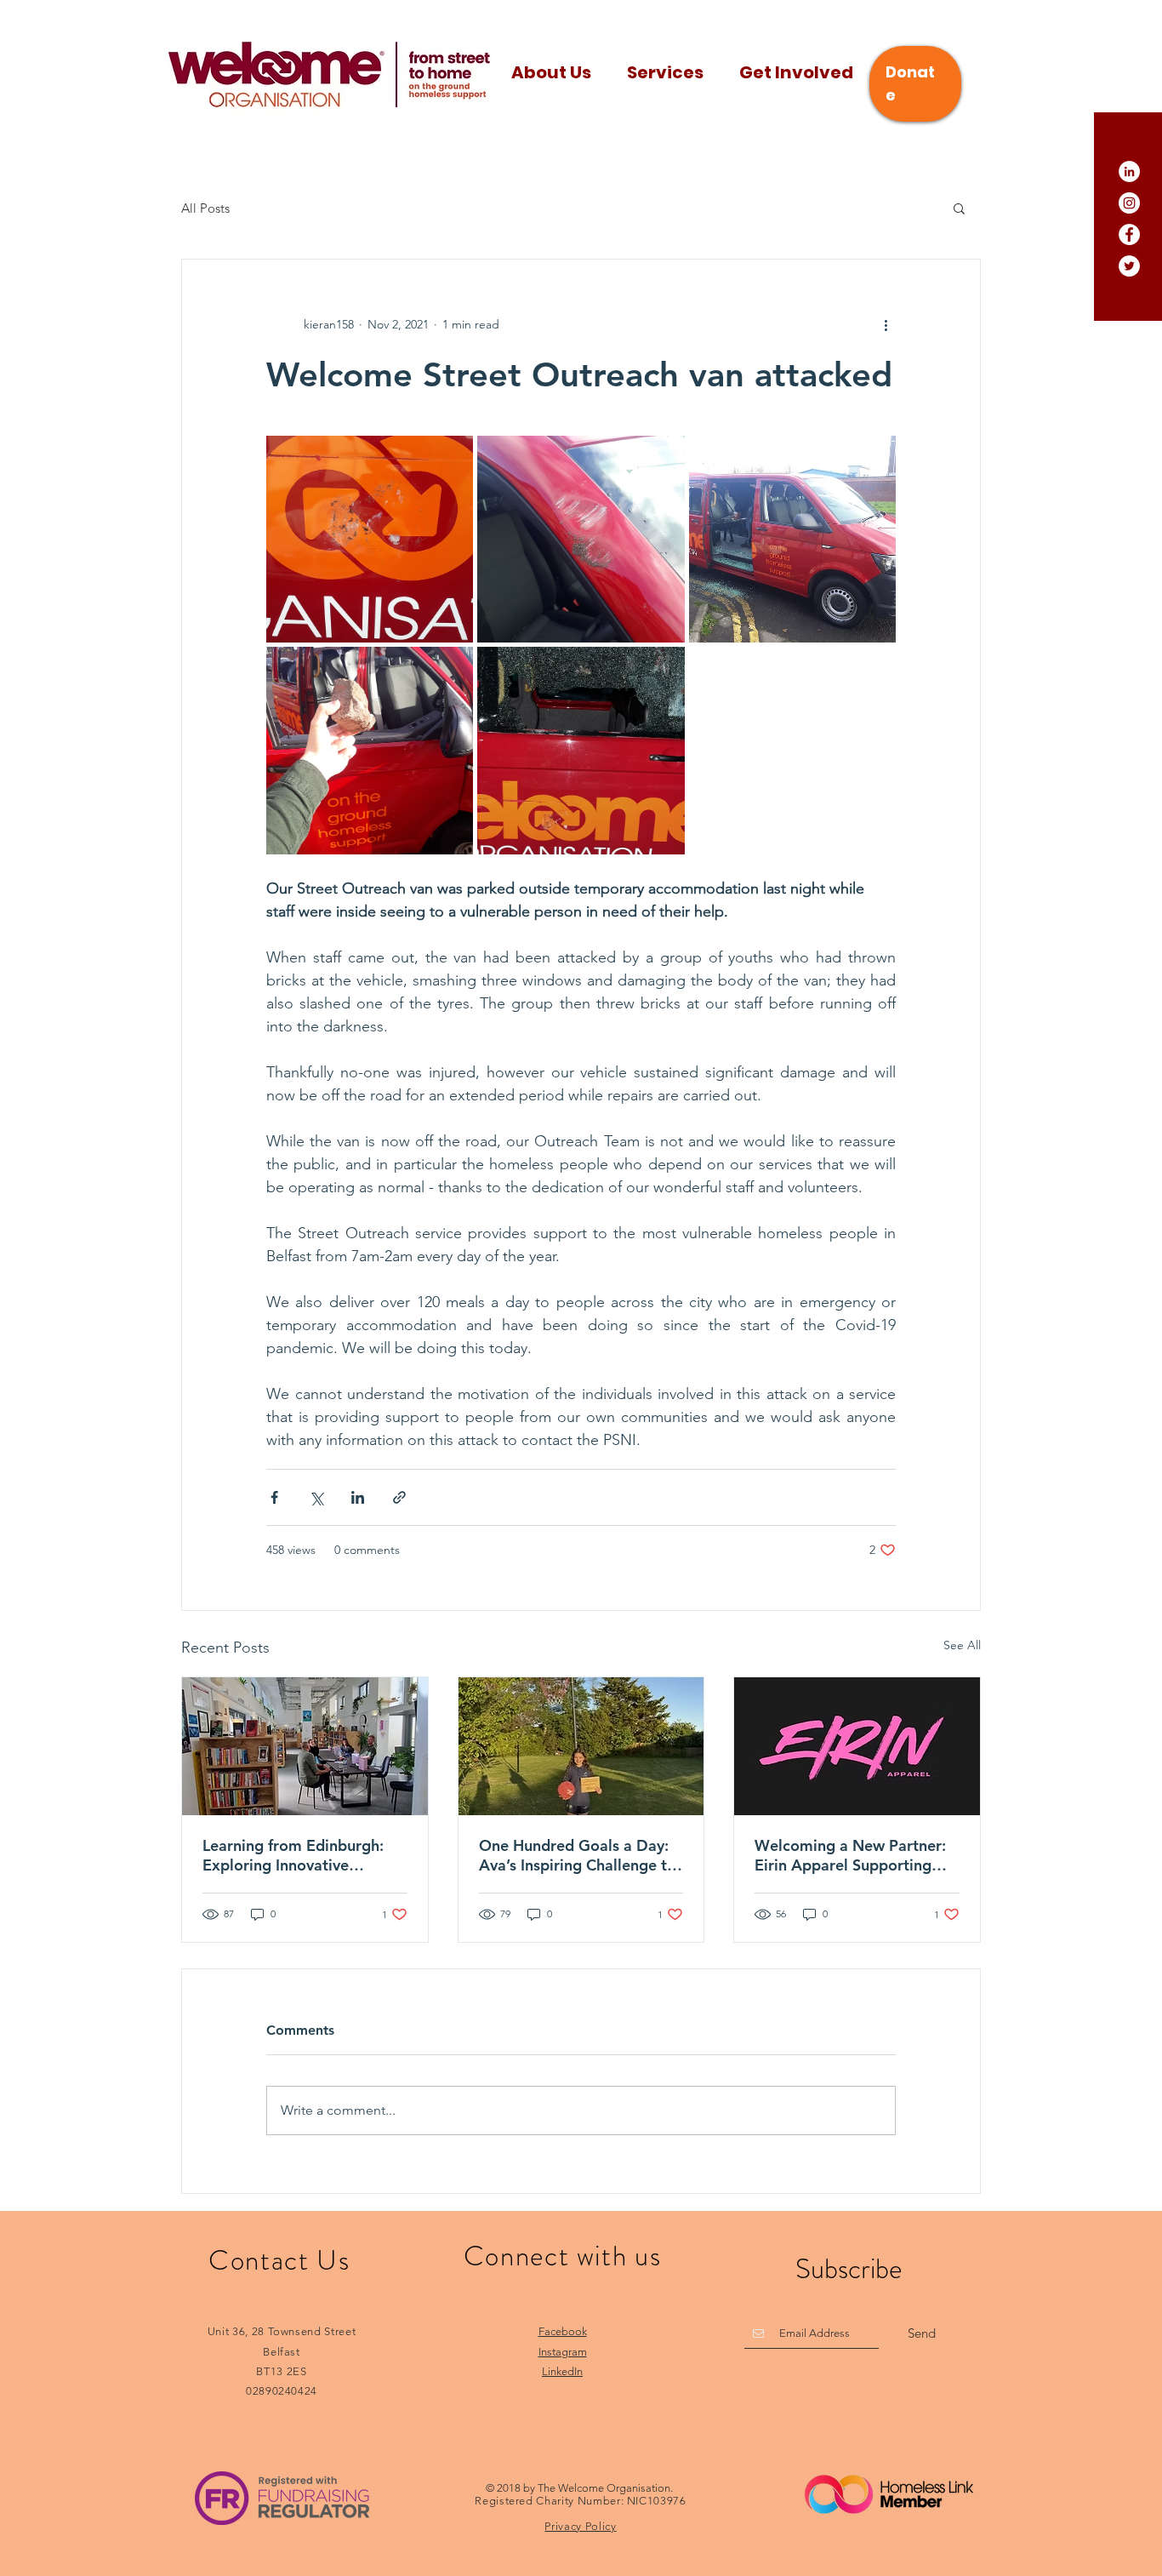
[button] (959, 208)
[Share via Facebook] (274, 1497)
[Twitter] (1129, 266)
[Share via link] (399, 1497)
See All (962, 1645)
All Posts (205, 208)
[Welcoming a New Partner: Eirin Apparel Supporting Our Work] (857, 1746)
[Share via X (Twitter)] (316, 1497)
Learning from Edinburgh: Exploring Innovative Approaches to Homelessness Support (293, 1855)
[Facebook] (1129, 234)
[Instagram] (1129, 203)
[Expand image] (370, 539)
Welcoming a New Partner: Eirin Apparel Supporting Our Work (850, 1855)
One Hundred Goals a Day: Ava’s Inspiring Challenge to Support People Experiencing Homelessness (578, 1855)
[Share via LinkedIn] (358, 1497)
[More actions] (886, 324)
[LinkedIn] (1129, 171)
